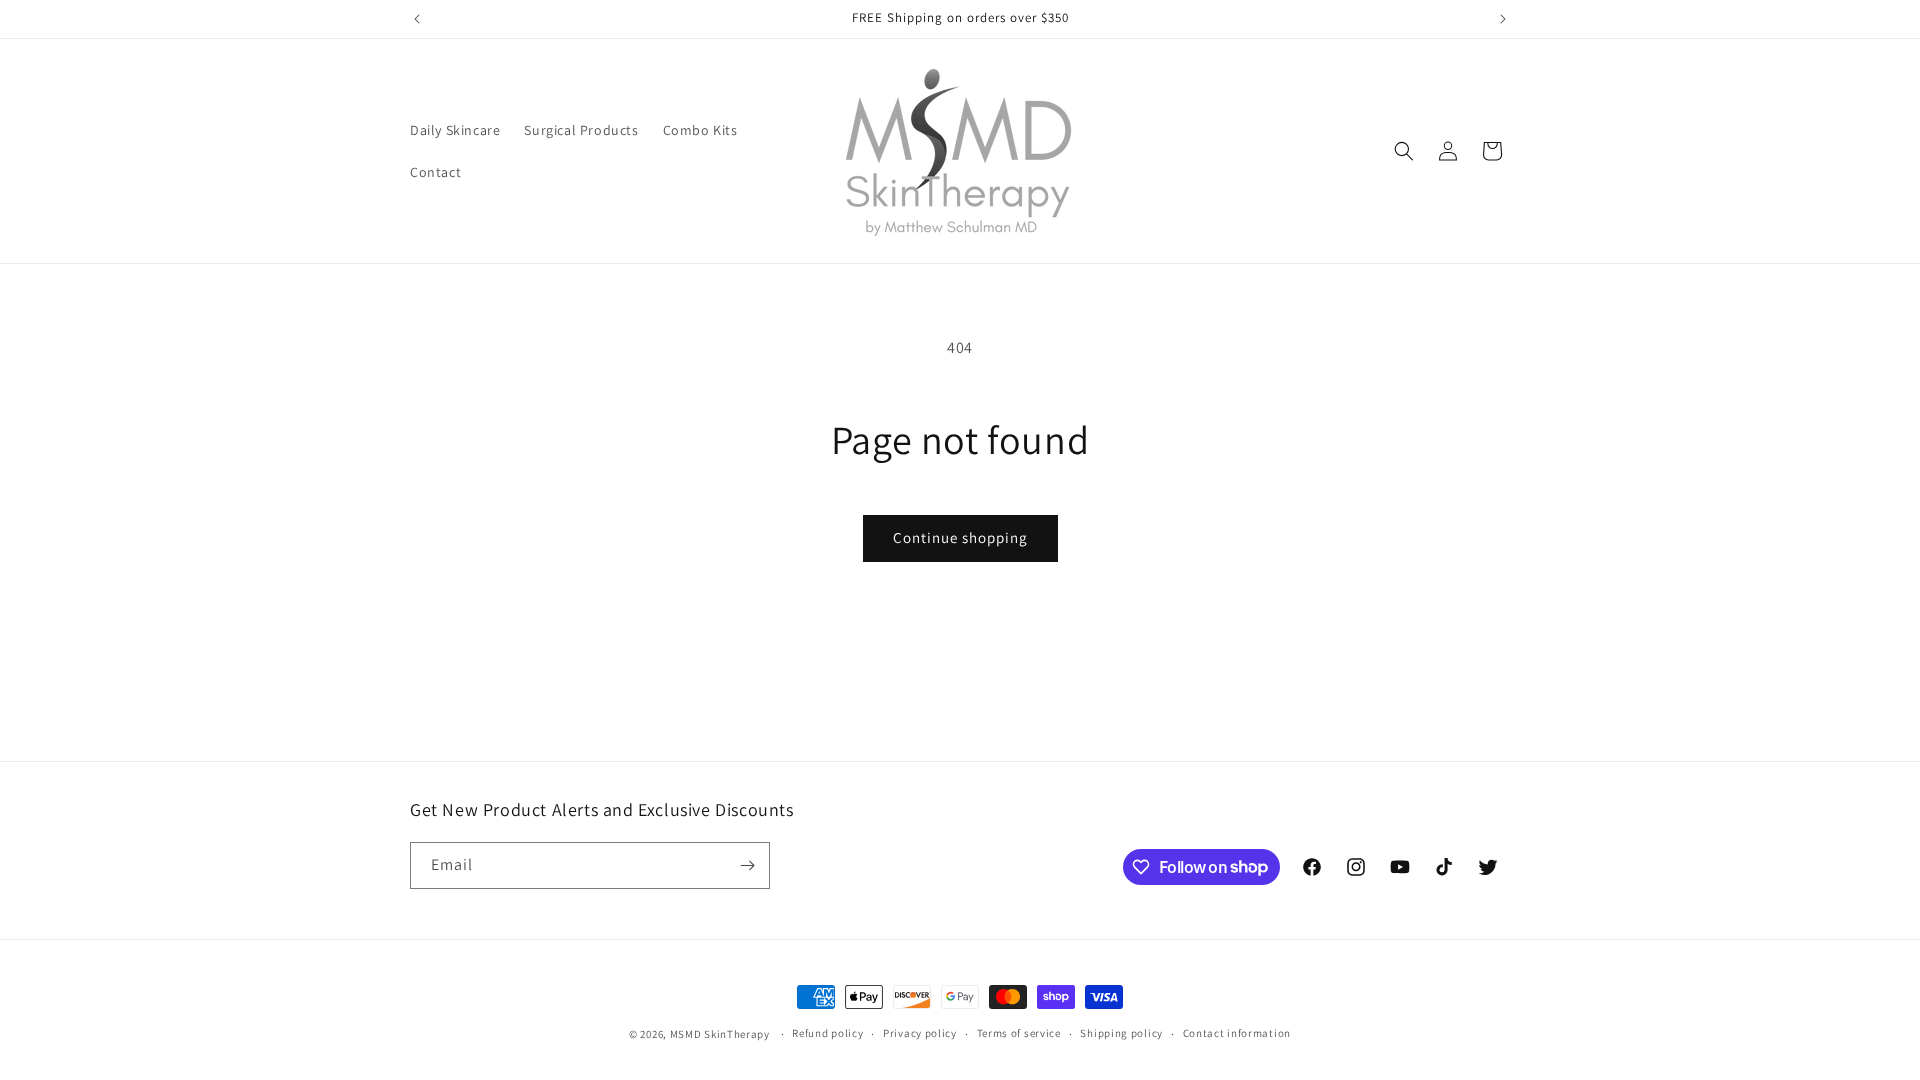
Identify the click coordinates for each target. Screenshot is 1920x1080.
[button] (1404, 151)
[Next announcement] (1503, 19)
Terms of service (1019, 1033)
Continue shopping (960, 537)
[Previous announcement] (417, 19)
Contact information (1237, 1033)
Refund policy (827, 1033)
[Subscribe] (747, 865)
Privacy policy (920, 1033)
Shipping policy (1121, 1033)
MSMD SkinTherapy (720, 1034)
